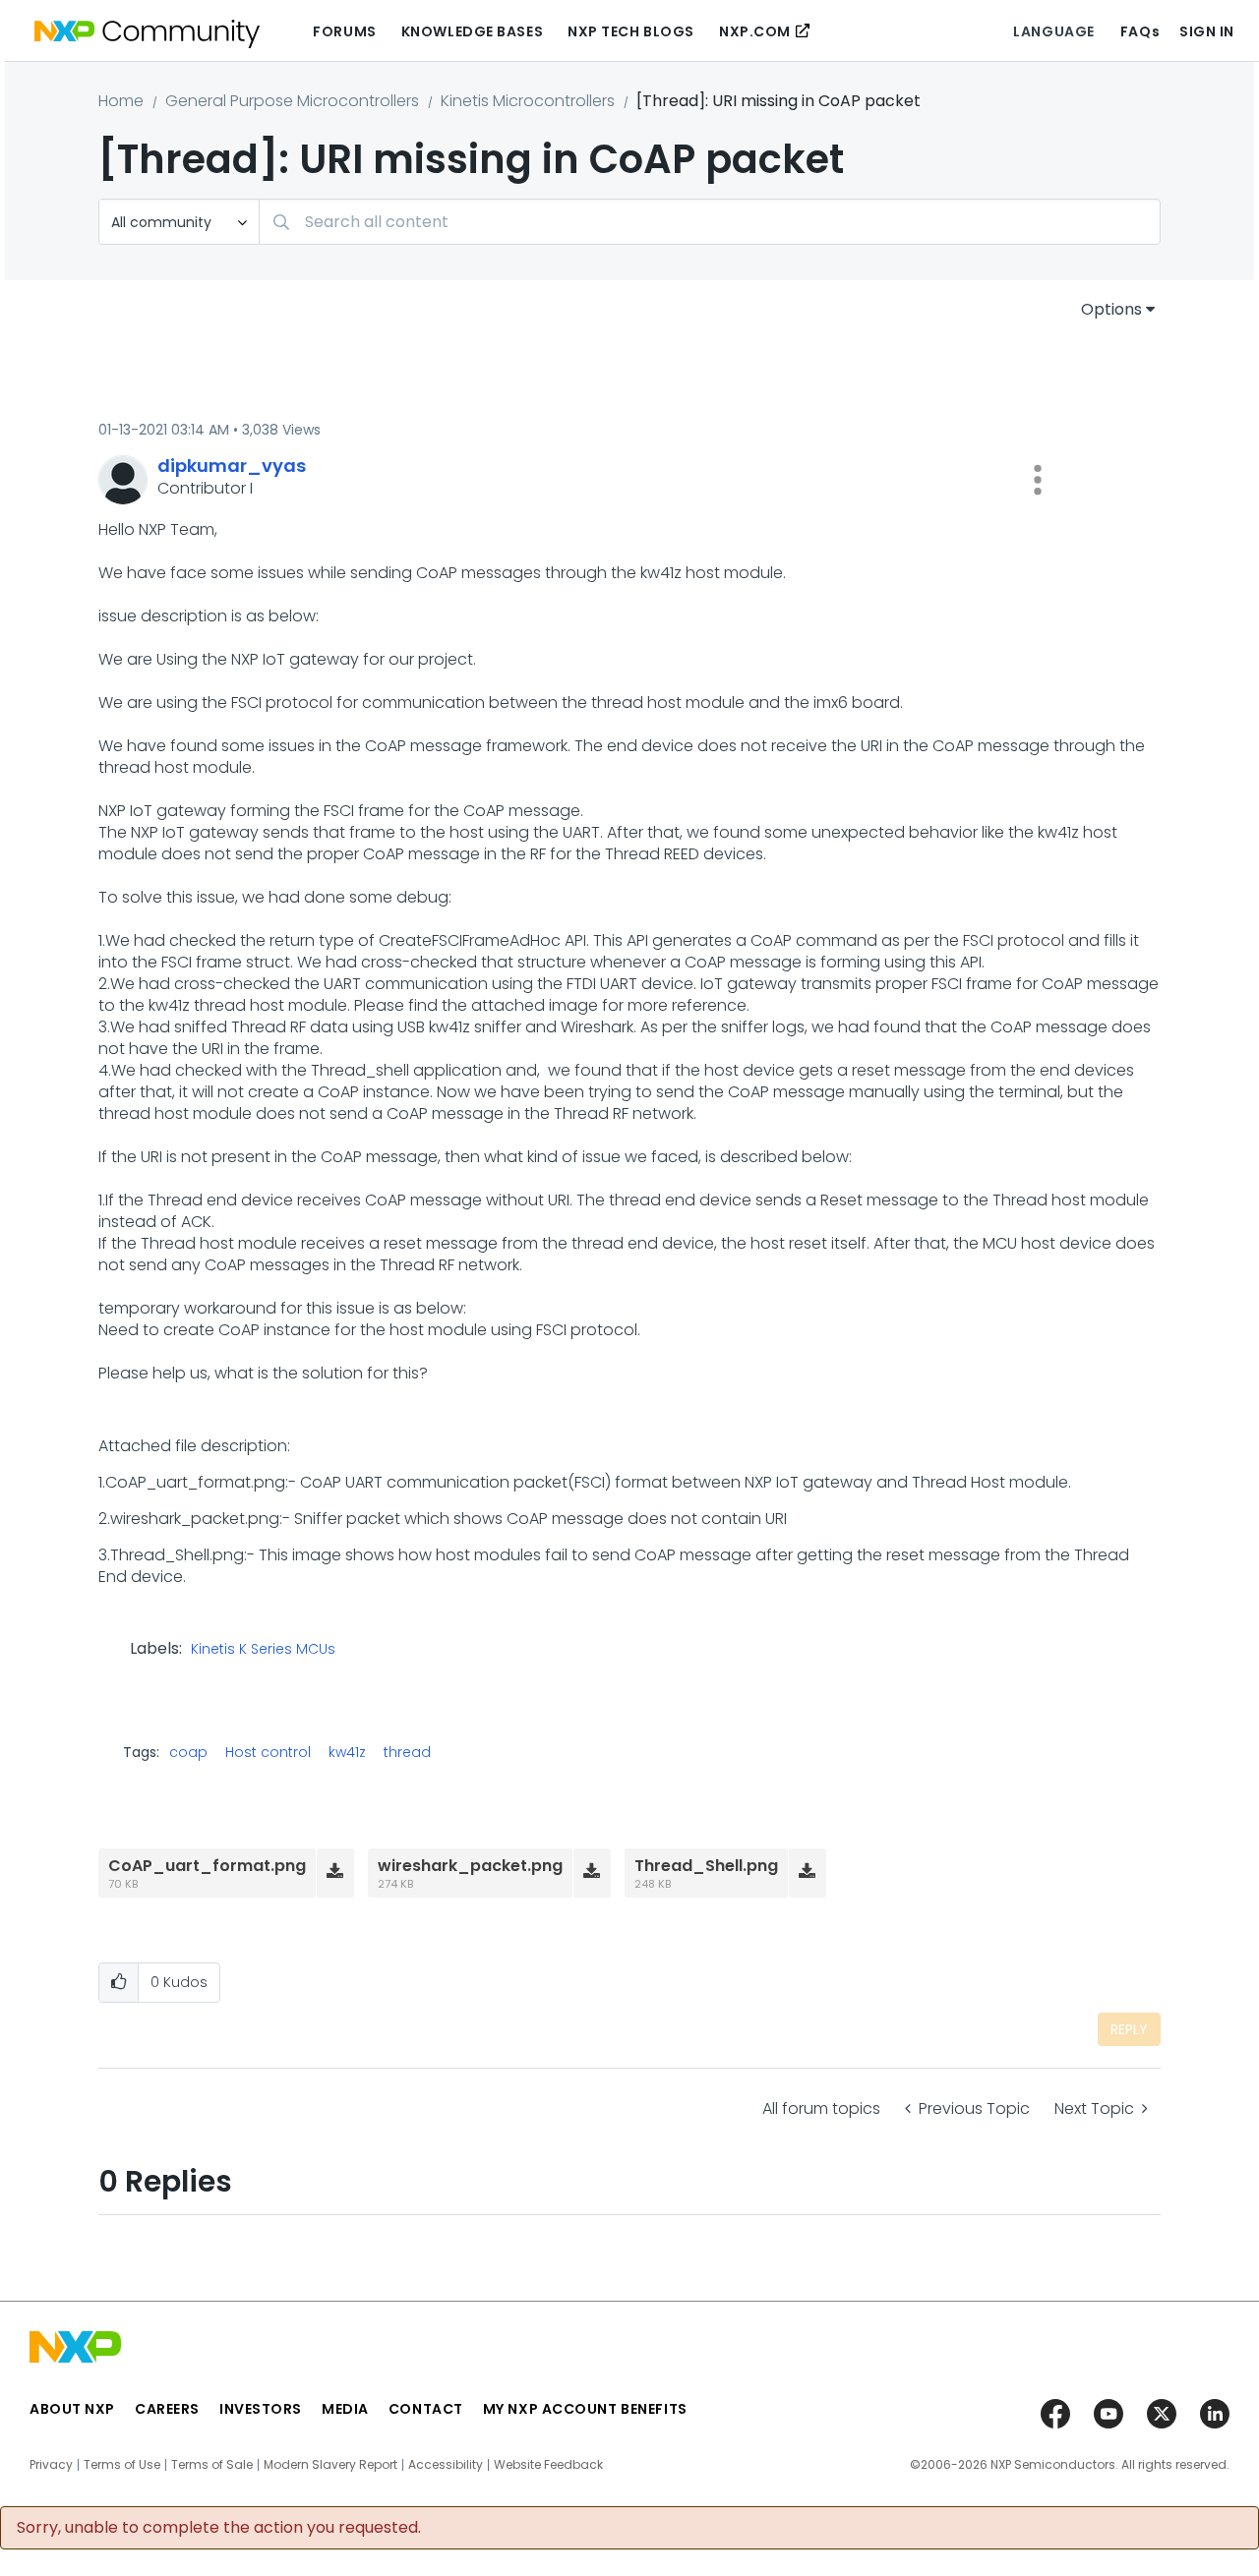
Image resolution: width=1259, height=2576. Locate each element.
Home (121, 101)
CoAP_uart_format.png (207, 1866)
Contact (426, 2409)
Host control (268, 1752)
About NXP (72, 2409)
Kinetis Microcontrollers (528, 101)
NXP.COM (755, 31)
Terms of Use (122, 2465)
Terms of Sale (212, 2465)
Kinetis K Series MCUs (263, 1650)
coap (188, 1752)
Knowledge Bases (472, 31)
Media (345, 2409)
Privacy (51, 2465)
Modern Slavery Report (330, 2465)
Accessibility (446, 2465)
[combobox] (710, 222)
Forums (344, 31)
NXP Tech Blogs (631, 31)
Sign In (1207, 31)
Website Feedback (548, 2465)
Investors (261, 2409)
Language (1053, 31)
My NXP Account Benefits (585, 2409)
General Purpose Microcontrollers (292, 101)
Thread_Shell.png (706, 1866)
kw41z (347, 1752)
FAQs (1140, 31)
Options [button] (1111, 309)
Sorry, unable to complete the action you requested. (219, 2528)
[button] (1038, 480)
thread (407, 1752)
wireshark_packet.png (470, 1866)
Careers (167, 2409)
